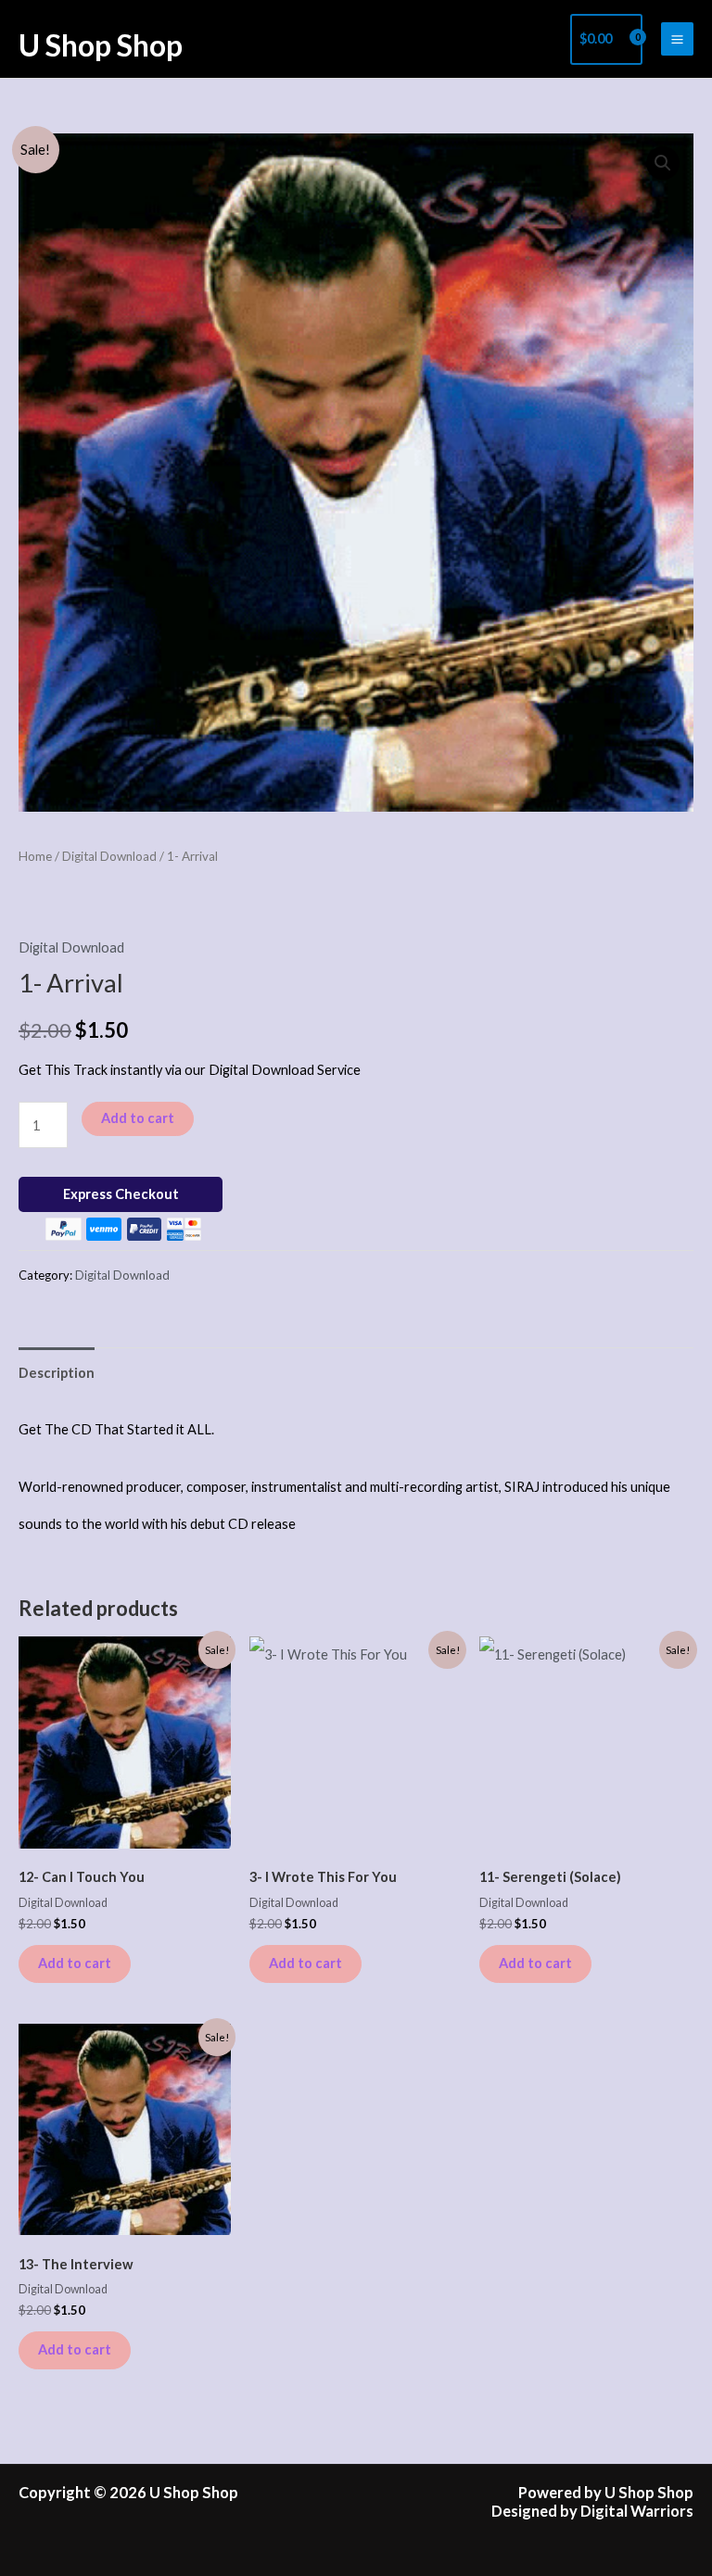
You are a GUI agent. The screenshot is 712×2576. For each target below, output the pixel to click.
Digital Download (109, 856)
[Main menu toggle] (677, 38)
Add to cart (138, 1118)
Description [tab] (57, 1373)
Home (35, 856)
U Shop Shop (101, 45)
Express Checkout (121, 1194)
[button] (663, 163)
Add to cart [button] (75, 1963)
